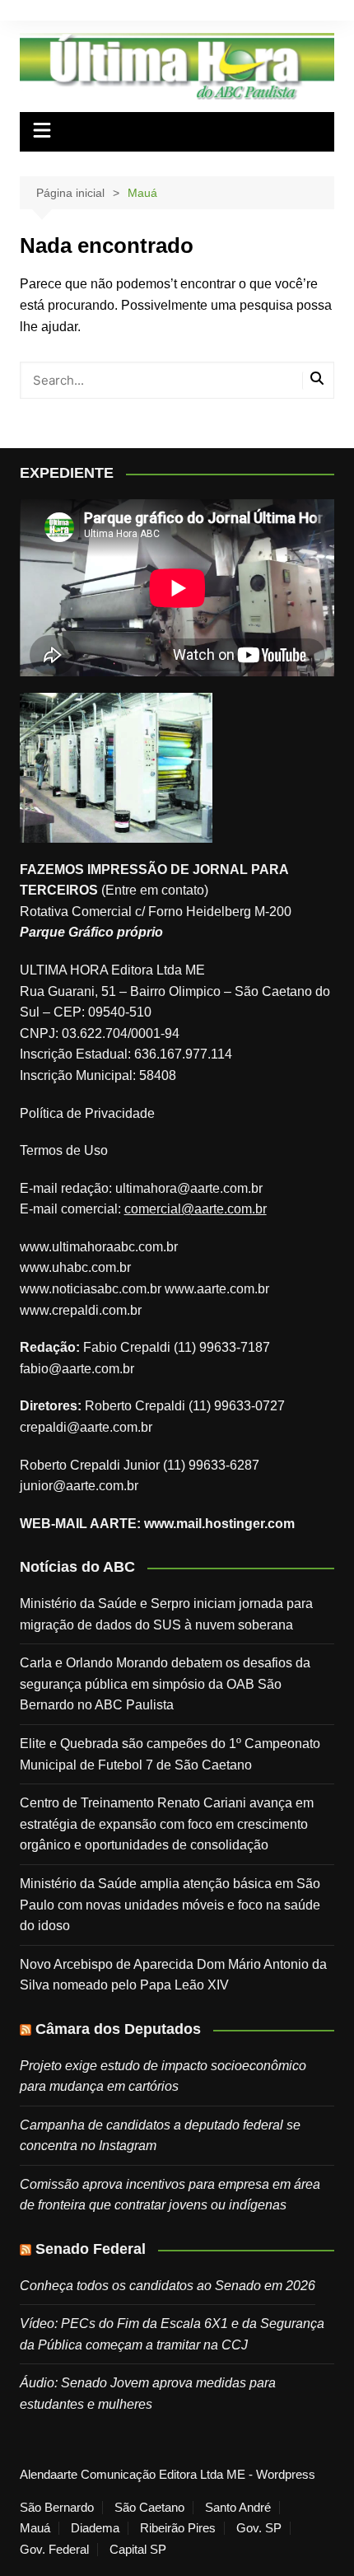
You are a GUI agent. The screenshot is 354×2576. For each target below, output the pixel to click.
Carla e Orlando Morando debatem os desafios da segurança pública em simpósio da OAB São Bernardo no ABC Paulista (165, 1684)
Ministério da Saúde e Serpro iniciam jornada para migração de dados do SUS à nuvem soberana (166, 1614)
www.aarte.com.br (217, 1289)
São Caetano (149, 2508)
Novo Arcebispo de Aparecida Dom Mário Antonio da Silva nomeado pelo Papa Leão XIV (173, 1975)
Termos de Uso (64, 1150)
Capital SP (138, 2550)
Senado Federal (91, 2249)
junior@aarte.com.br (79, 1486)
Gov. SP (259, 2528)
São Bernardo (57, 2508)
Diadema (95, 2528)
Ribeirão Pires (178, 2528)
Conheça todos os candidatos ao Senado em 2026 (168, 2286)
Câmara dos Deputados (118, 2029)
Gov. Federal (54, 2550)
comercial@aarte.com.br (196, 1209)
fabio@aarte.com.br (77, 1369)
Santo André (238, 2508)
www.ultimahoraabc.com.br (99, 1247)
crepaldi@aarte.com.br (86, 1427)
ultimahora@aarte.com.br (189, 1188)
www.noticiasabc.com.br (91, 1289)
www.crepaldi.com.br (81, 1310)
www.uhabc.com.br (75, 1267)
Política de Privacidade (87, 1113)
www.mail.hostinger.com (219, 1524)
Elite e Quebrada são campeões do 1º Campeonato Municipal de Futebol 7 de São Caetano (170, 1754)
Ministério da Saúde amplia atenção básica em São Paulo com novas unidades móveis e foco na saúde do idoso (170, 1905)
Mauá (35, 2528)
